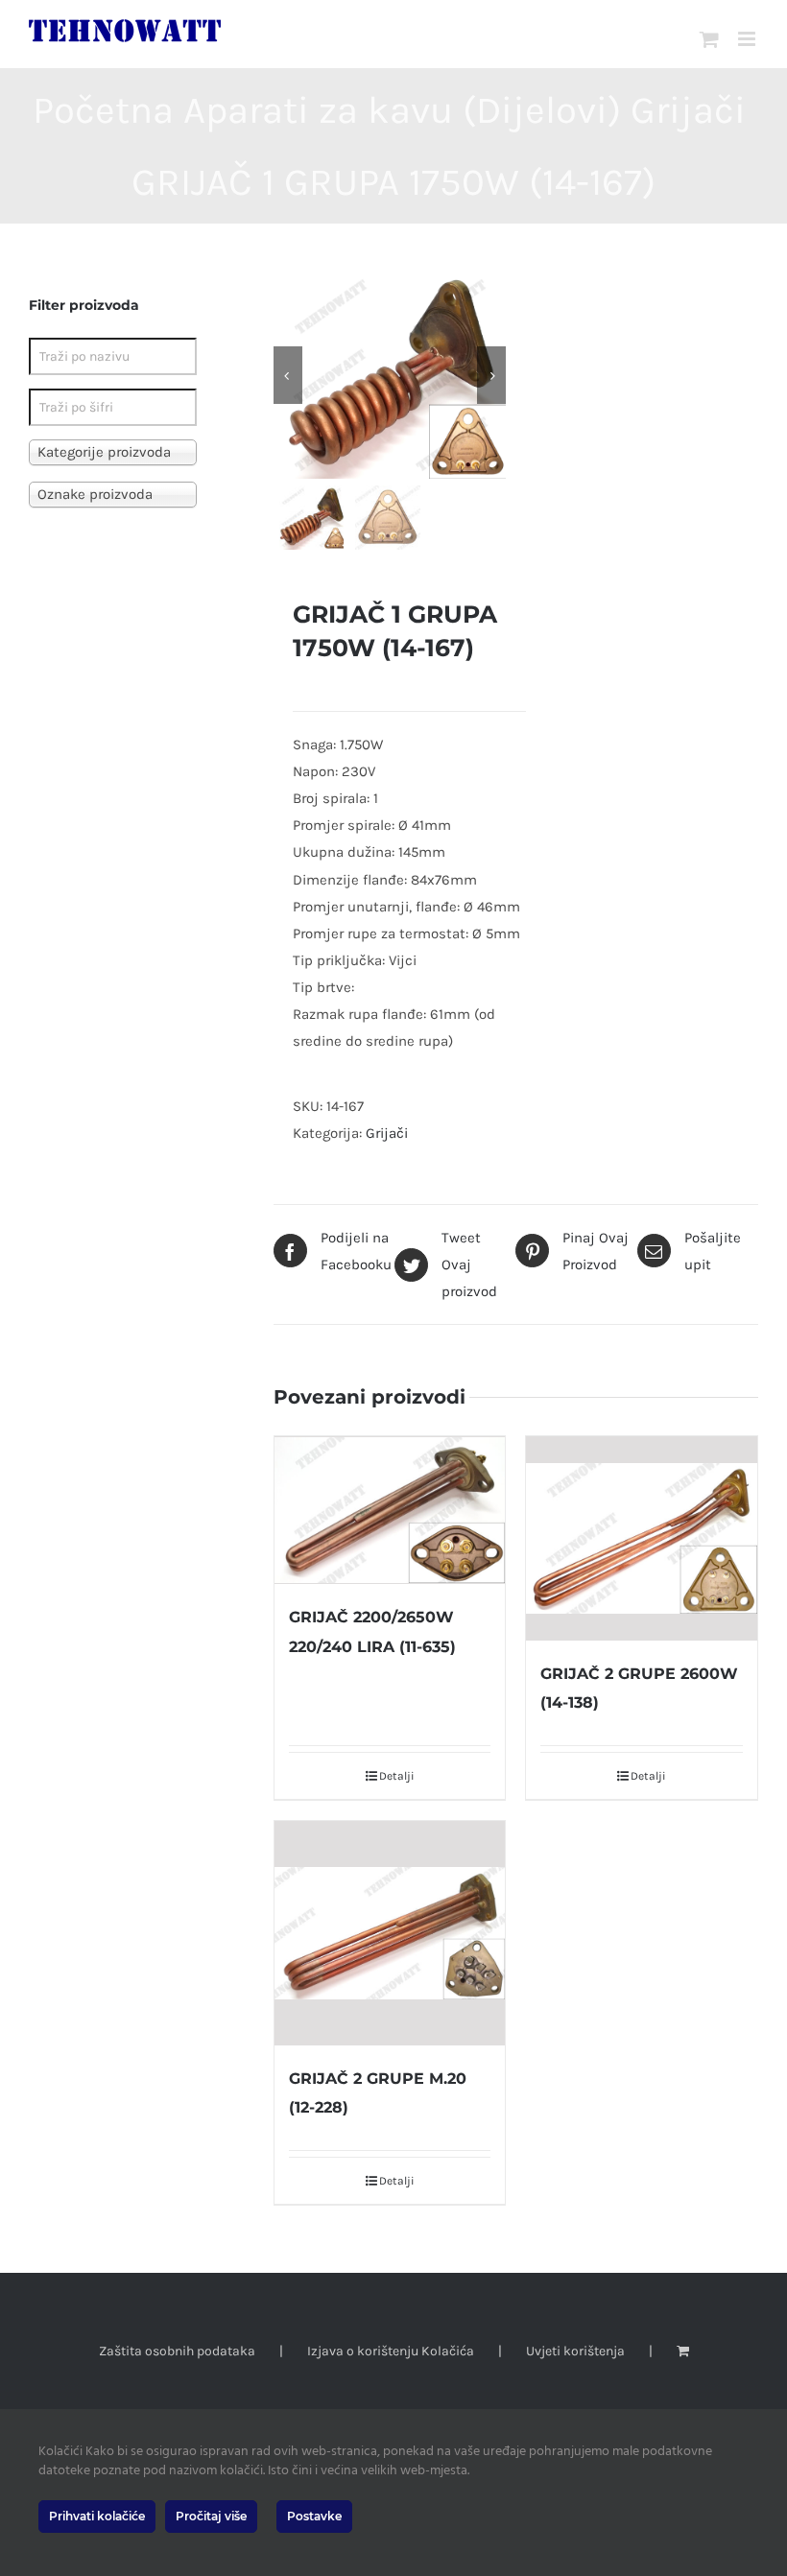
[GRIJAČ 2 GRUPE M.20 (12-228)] (390, 1933)
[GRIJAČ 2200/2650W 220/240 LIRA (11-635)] (390, 1510)
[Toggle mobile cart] (709, 39)
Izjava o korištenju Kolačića (391, 2351)
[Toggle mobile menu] (748, 39)
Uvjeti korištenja (575, 2351)
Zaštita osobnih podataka (177, 2351)
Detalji (397, 1776)
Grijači (387, 1133)
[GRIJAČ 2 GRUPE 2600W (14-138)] (642, 1538)
